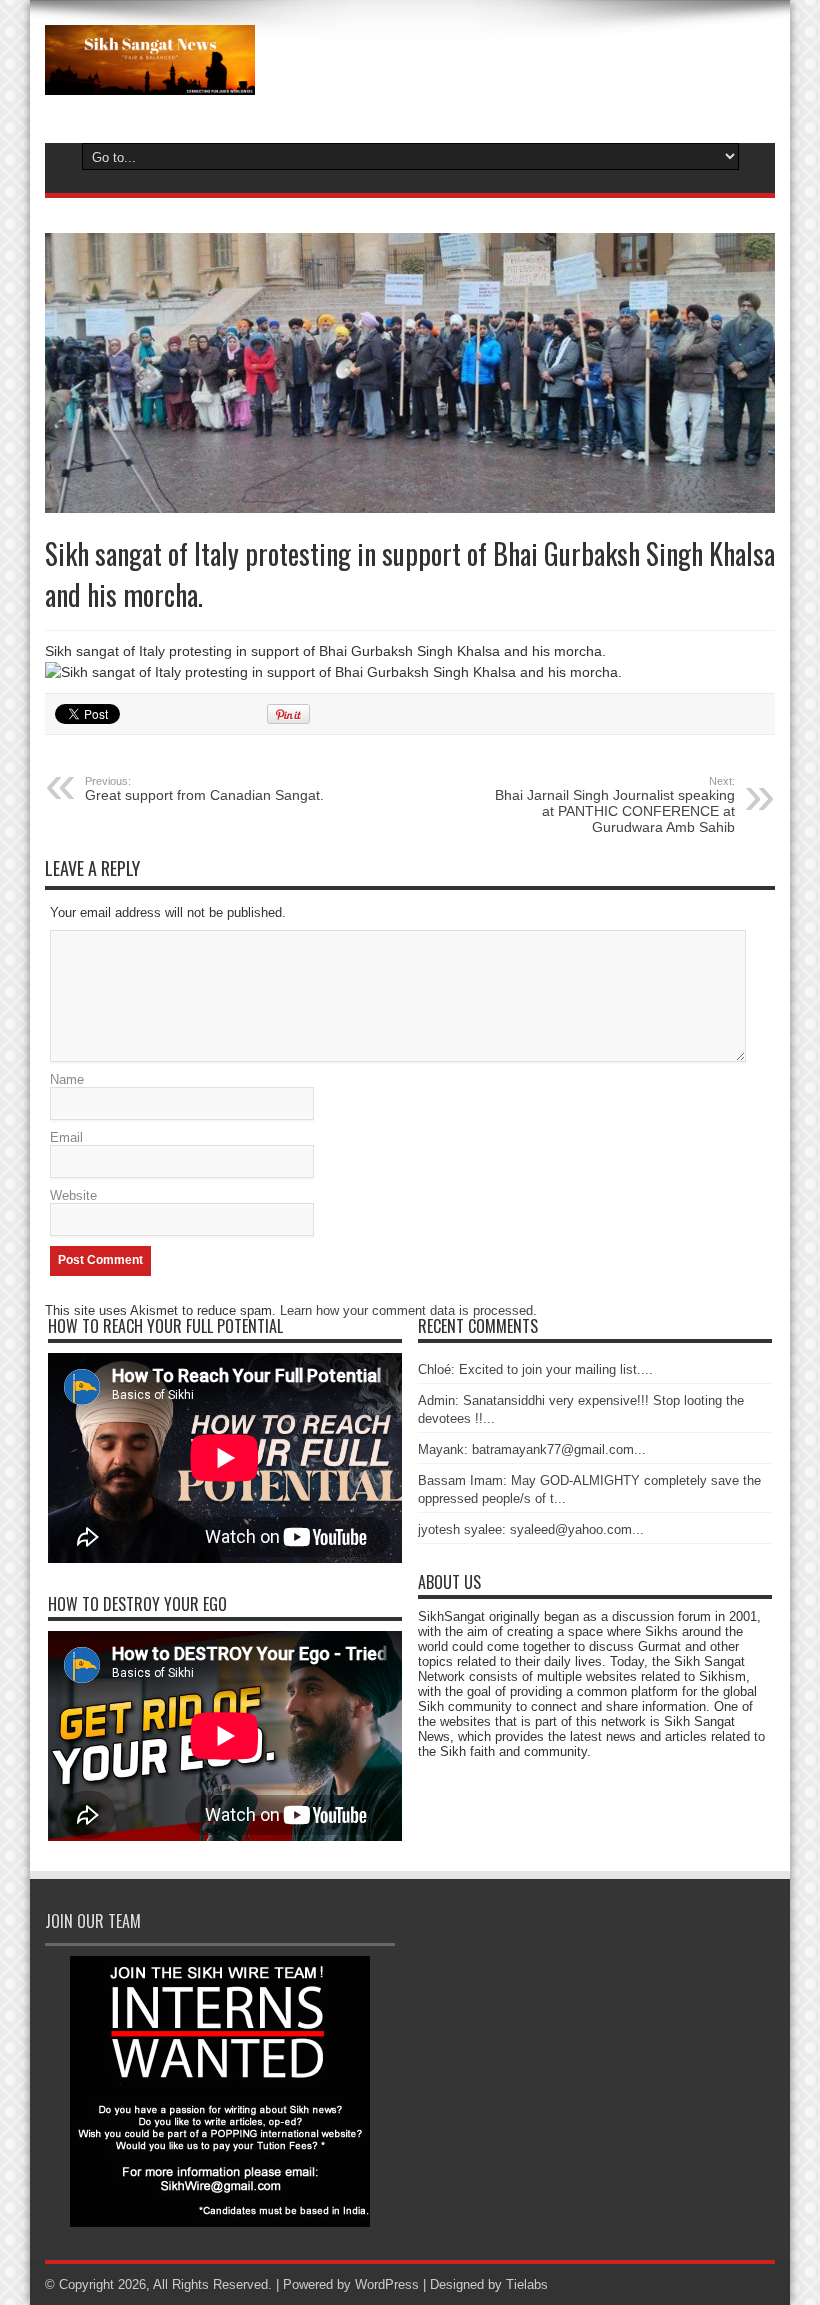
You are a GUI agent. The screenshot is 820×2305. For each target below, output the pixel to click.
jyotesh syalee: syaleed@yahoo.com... (531, 1529)
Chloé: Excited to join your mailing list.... (535, 1369)
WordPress (387, 2284)
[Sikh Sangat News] (150, 80)
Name (67, 1079)
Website (73, 1195)
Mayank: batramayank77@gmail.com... (532, 1449)
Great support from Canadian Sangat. (204, 789)
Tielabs (527, 2284)
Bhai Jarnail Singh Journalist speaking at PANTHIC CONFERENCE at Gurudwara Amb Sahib (615, 805)
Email (66, 1137)
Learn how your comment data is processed (406, 1310)
